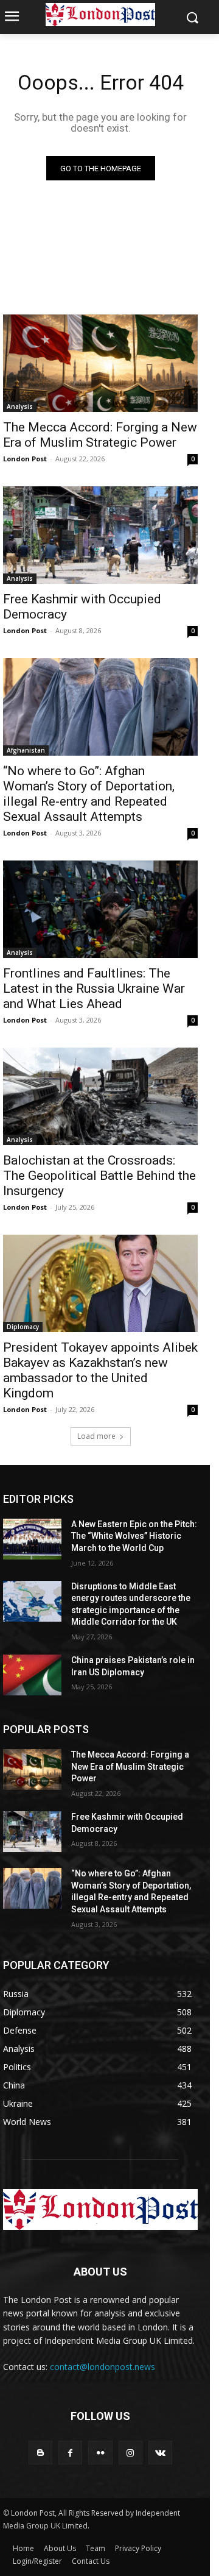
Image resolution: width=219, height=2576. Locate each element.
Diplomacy (23, 1327)
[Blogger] (40, 2453)
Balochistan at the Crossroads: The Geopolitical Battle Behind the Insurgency (99, 1176)
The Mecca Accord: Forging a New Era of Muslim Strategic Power (100, 435)
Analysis (20, 406)
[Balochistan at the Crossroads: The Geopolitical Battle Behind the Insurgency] (100, 1096)
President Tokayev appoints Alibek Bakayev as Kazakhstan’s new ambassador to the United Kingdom (100, 1370)
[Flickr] (100, 2453)
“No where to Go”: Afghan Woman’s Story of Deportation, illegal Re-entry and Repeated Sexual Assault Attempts (89, 794)
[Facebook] (70, 2453)
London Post (25, 459)
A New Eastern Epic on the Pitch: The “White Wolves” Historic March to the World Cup (134, 1536)
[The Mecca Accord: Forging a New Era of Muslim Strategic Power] (100, 363)
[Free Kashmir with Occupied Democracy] (100, 535)
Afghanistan (26, 750)
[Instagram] (130, 2453)
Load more (96, 1436)
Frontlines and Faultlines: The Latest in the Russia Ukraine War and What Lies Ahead (94, 988)
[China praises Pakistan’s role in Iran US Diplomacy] (32, 1675)
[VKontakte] (160, 2453)
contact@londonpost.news (103, 2367)
